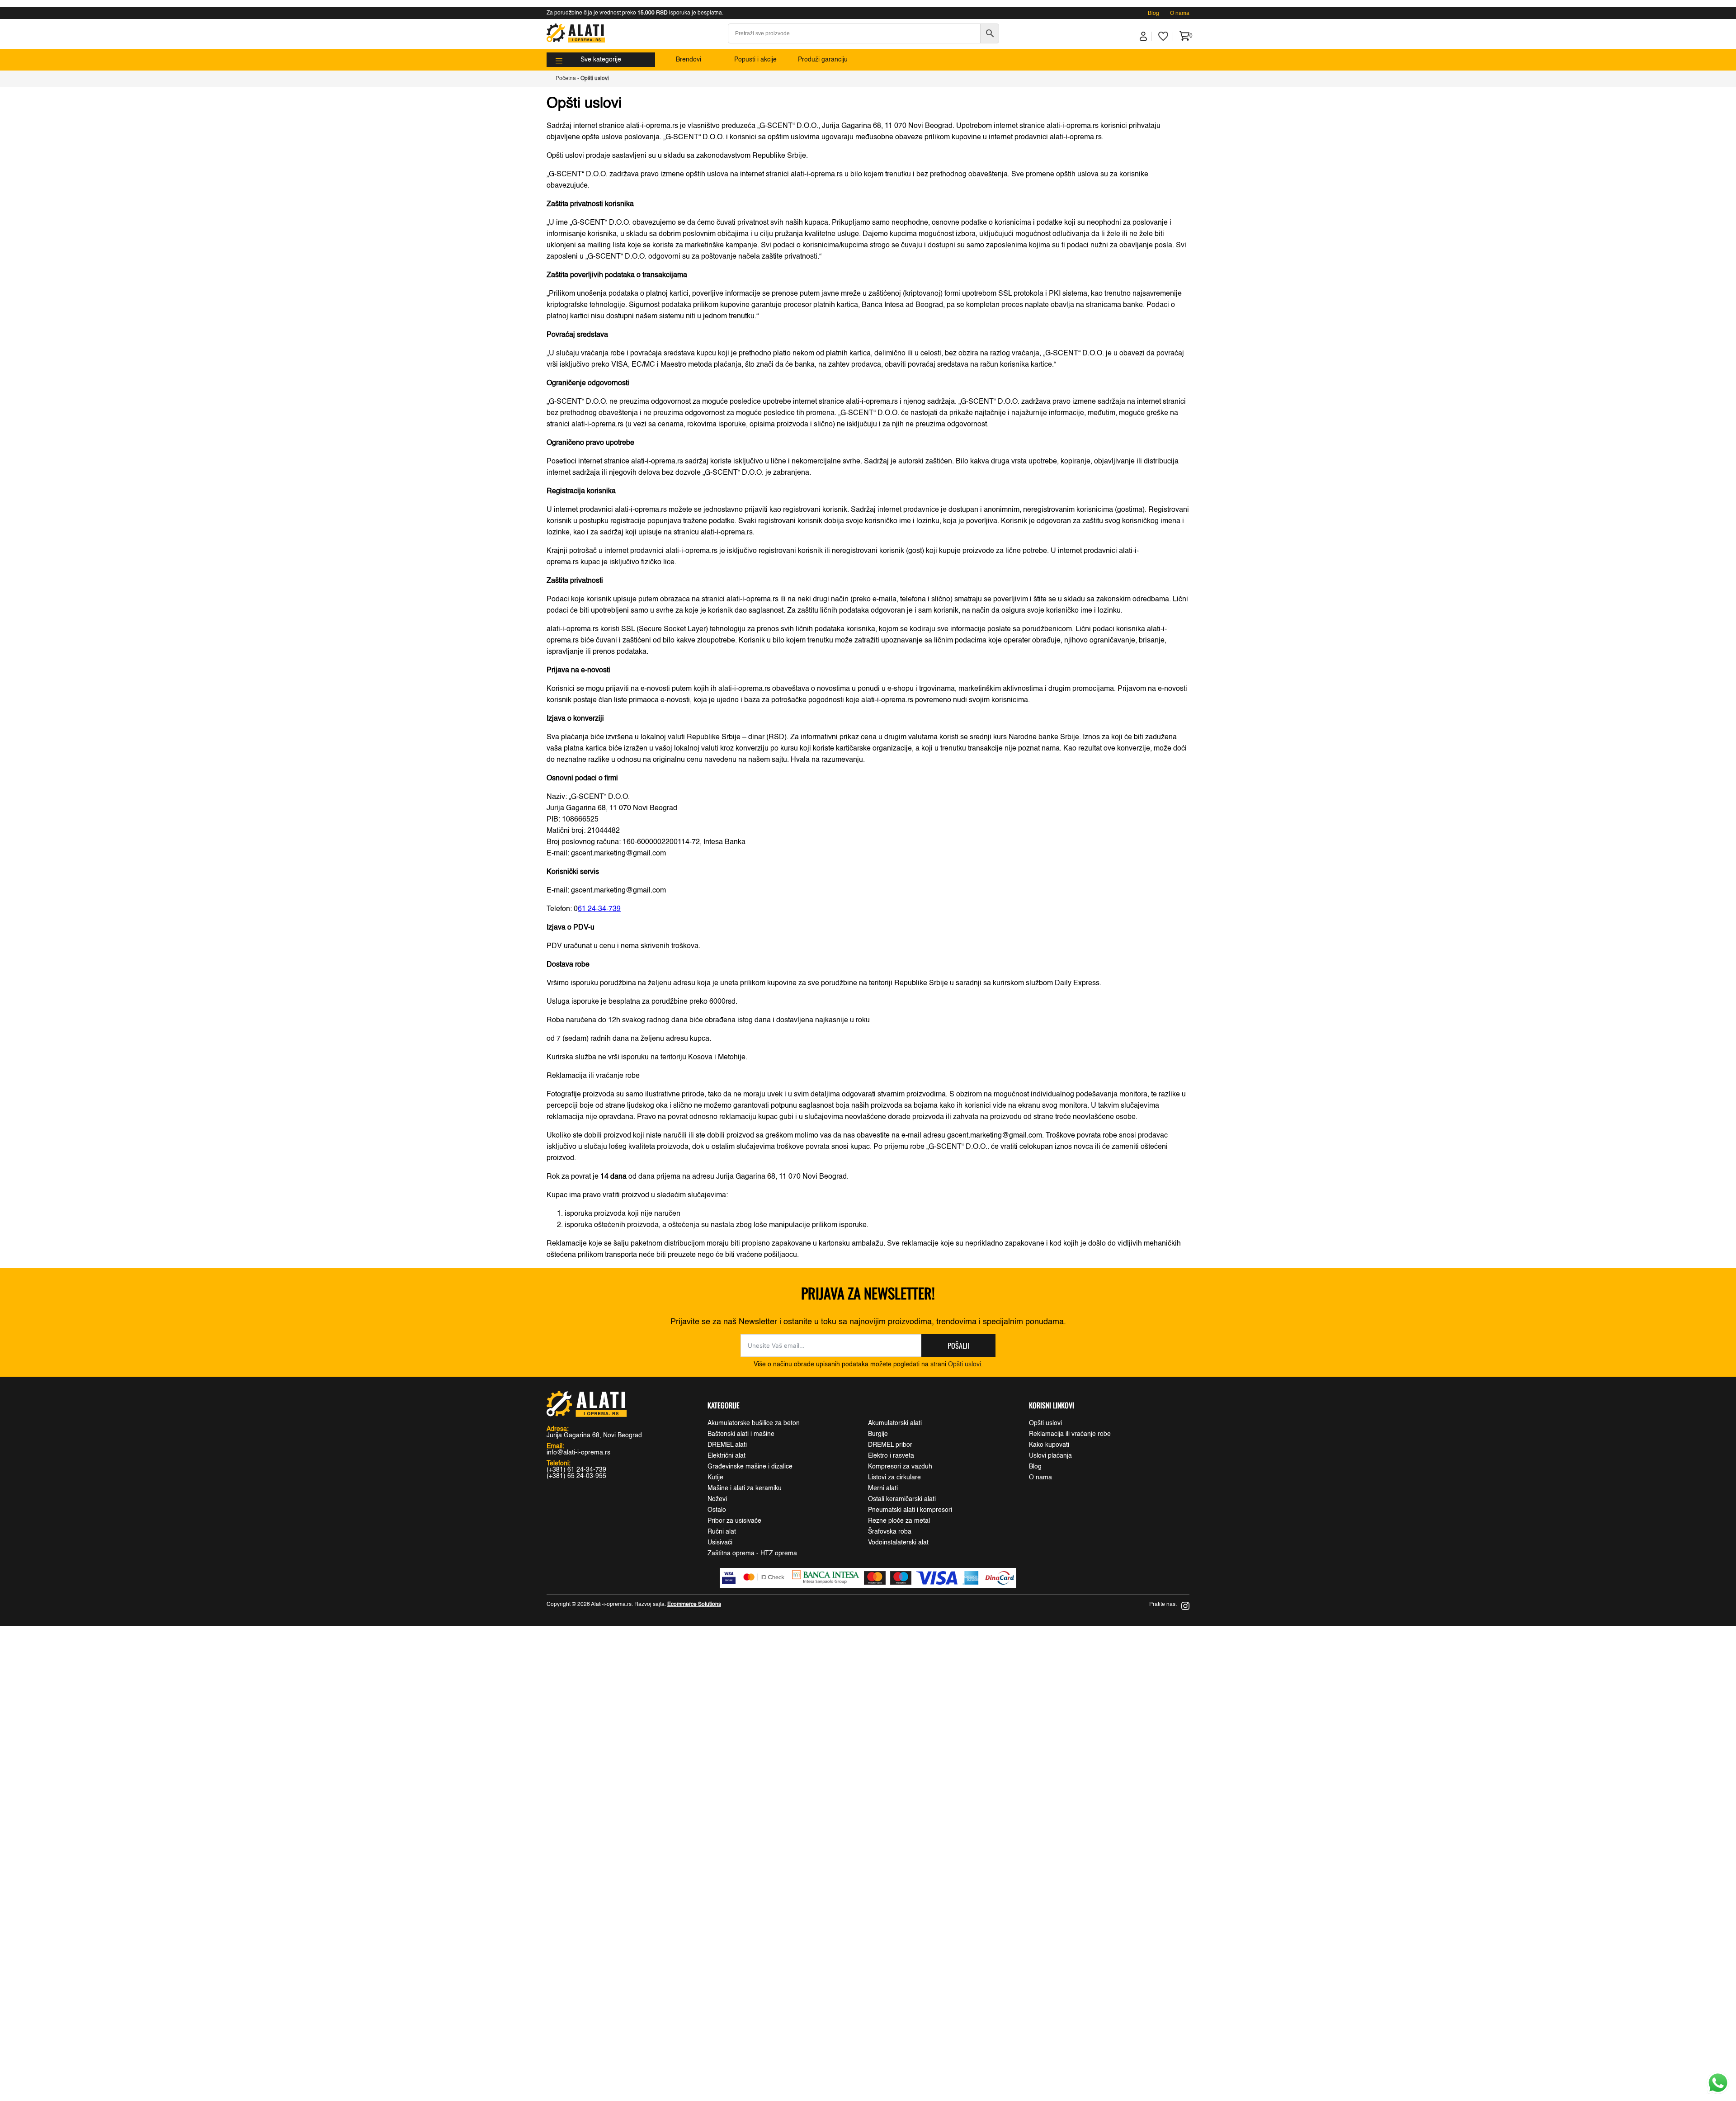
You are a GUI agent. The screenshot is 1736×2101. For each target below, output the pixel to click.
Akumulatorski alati (895, 1423)
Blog (1153, 14)
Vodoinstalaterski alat (898, 1543)
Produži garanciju (823, 60)
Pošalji (958, 1346)
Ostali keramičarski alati (902, 1499)
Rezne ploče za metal (899, 1521)
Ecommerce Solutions (694, 1605)
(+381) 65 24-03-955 (576, 1476)
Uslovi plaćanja (1050, 1456)
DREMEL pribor (890, 1445)
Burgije (878, 1434)
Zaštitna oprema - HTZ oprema (752, 1553)
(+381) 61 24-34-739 (576, 1470)
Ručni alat (722, 1532)
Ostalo (717, 1510)
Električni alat (726, 1456)
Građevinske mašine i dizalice (750, 1467)
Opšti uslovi (965, 1364)
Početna (566, 79)
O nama (1180, 14)
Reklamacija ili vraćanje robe (1070, 1434)
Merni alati (883, 1488)
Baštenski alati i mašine (741, 1434)
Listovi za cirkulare (894, 1478)
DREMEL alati (727, 1445)
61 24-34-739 (599, 909)
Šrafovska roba (890, 1532)
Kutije (715, 1478)
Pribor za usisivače (734, 1521)
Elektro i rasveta (891, 1456)
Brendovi (689, 60)
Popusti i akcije (755, 60)
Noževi (717, 1499)
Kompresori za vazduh (900, 1467)
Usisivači (720, 1543)
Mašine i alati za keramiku (745, 1488)
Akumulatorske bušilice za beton (754, 1423)
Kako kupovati (1049, 1445)
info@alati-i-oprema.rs (578, 1453)
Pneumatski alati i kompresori (910, 1510)
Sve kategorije (601, 60)
